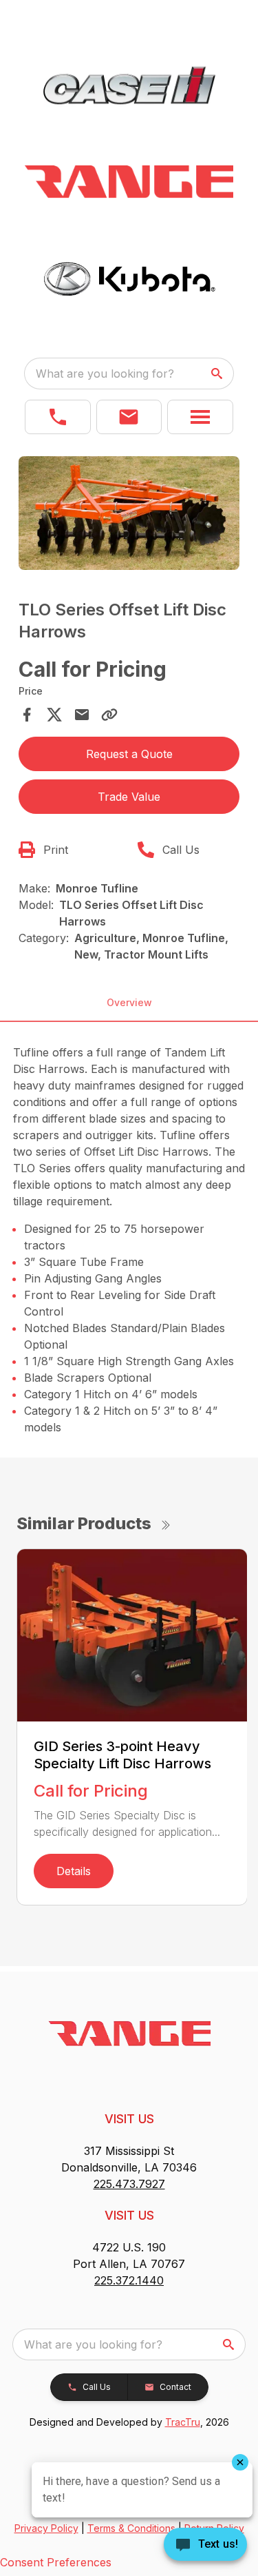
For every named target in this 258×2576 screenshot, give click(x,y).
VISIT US (129, 2119)
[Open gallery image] (129, 513)
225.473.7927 (129, 2184)
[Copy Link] (109, 715)
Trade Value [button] (129, 797)
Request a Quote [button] (129, 754)
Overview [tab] (129, 1002)
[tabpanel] (129, 515)
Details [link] (74, 1871)
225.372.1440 (129, 2280)
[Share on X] (54, 715)
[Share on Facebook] (27, 715)
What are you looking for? (105, 374)
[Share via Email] (82, 715)
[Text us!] (205, 2546)
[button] (58, 417)
